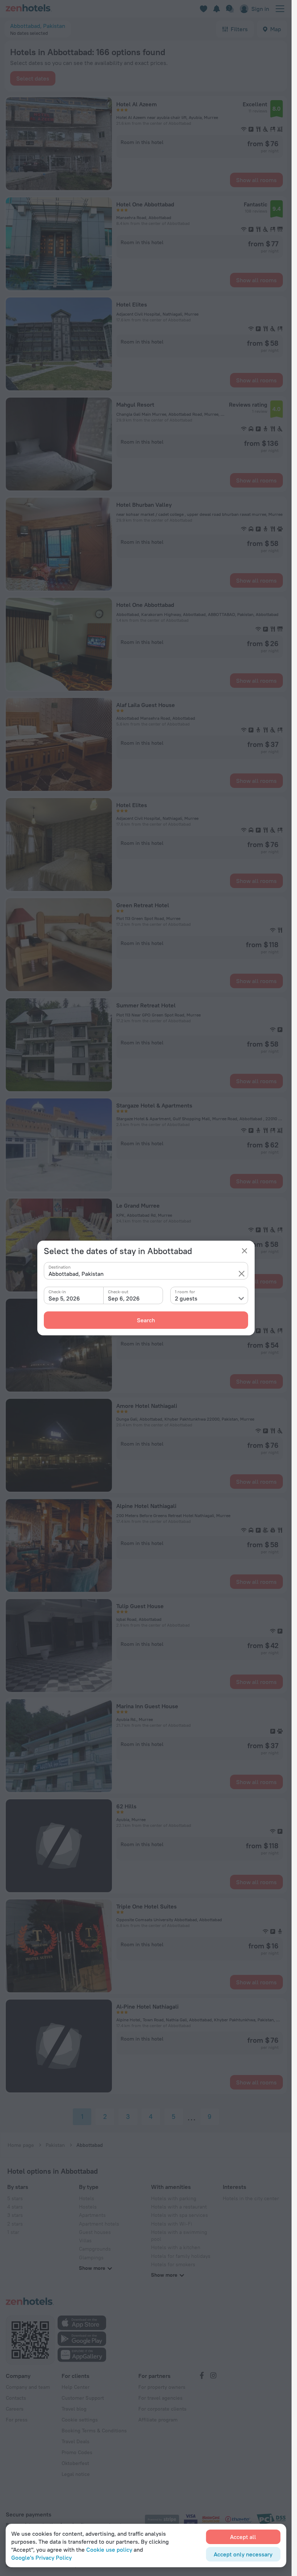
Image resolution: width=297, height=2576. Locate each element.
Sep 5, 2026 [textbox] (64, 1298)
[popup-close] (244, 1251)
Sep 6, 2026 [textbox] (124, 1298)
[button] (242, 1274)
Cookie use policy (109, 2550)
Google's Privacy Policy (41, 2557)
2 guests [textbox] (186, 1298)
